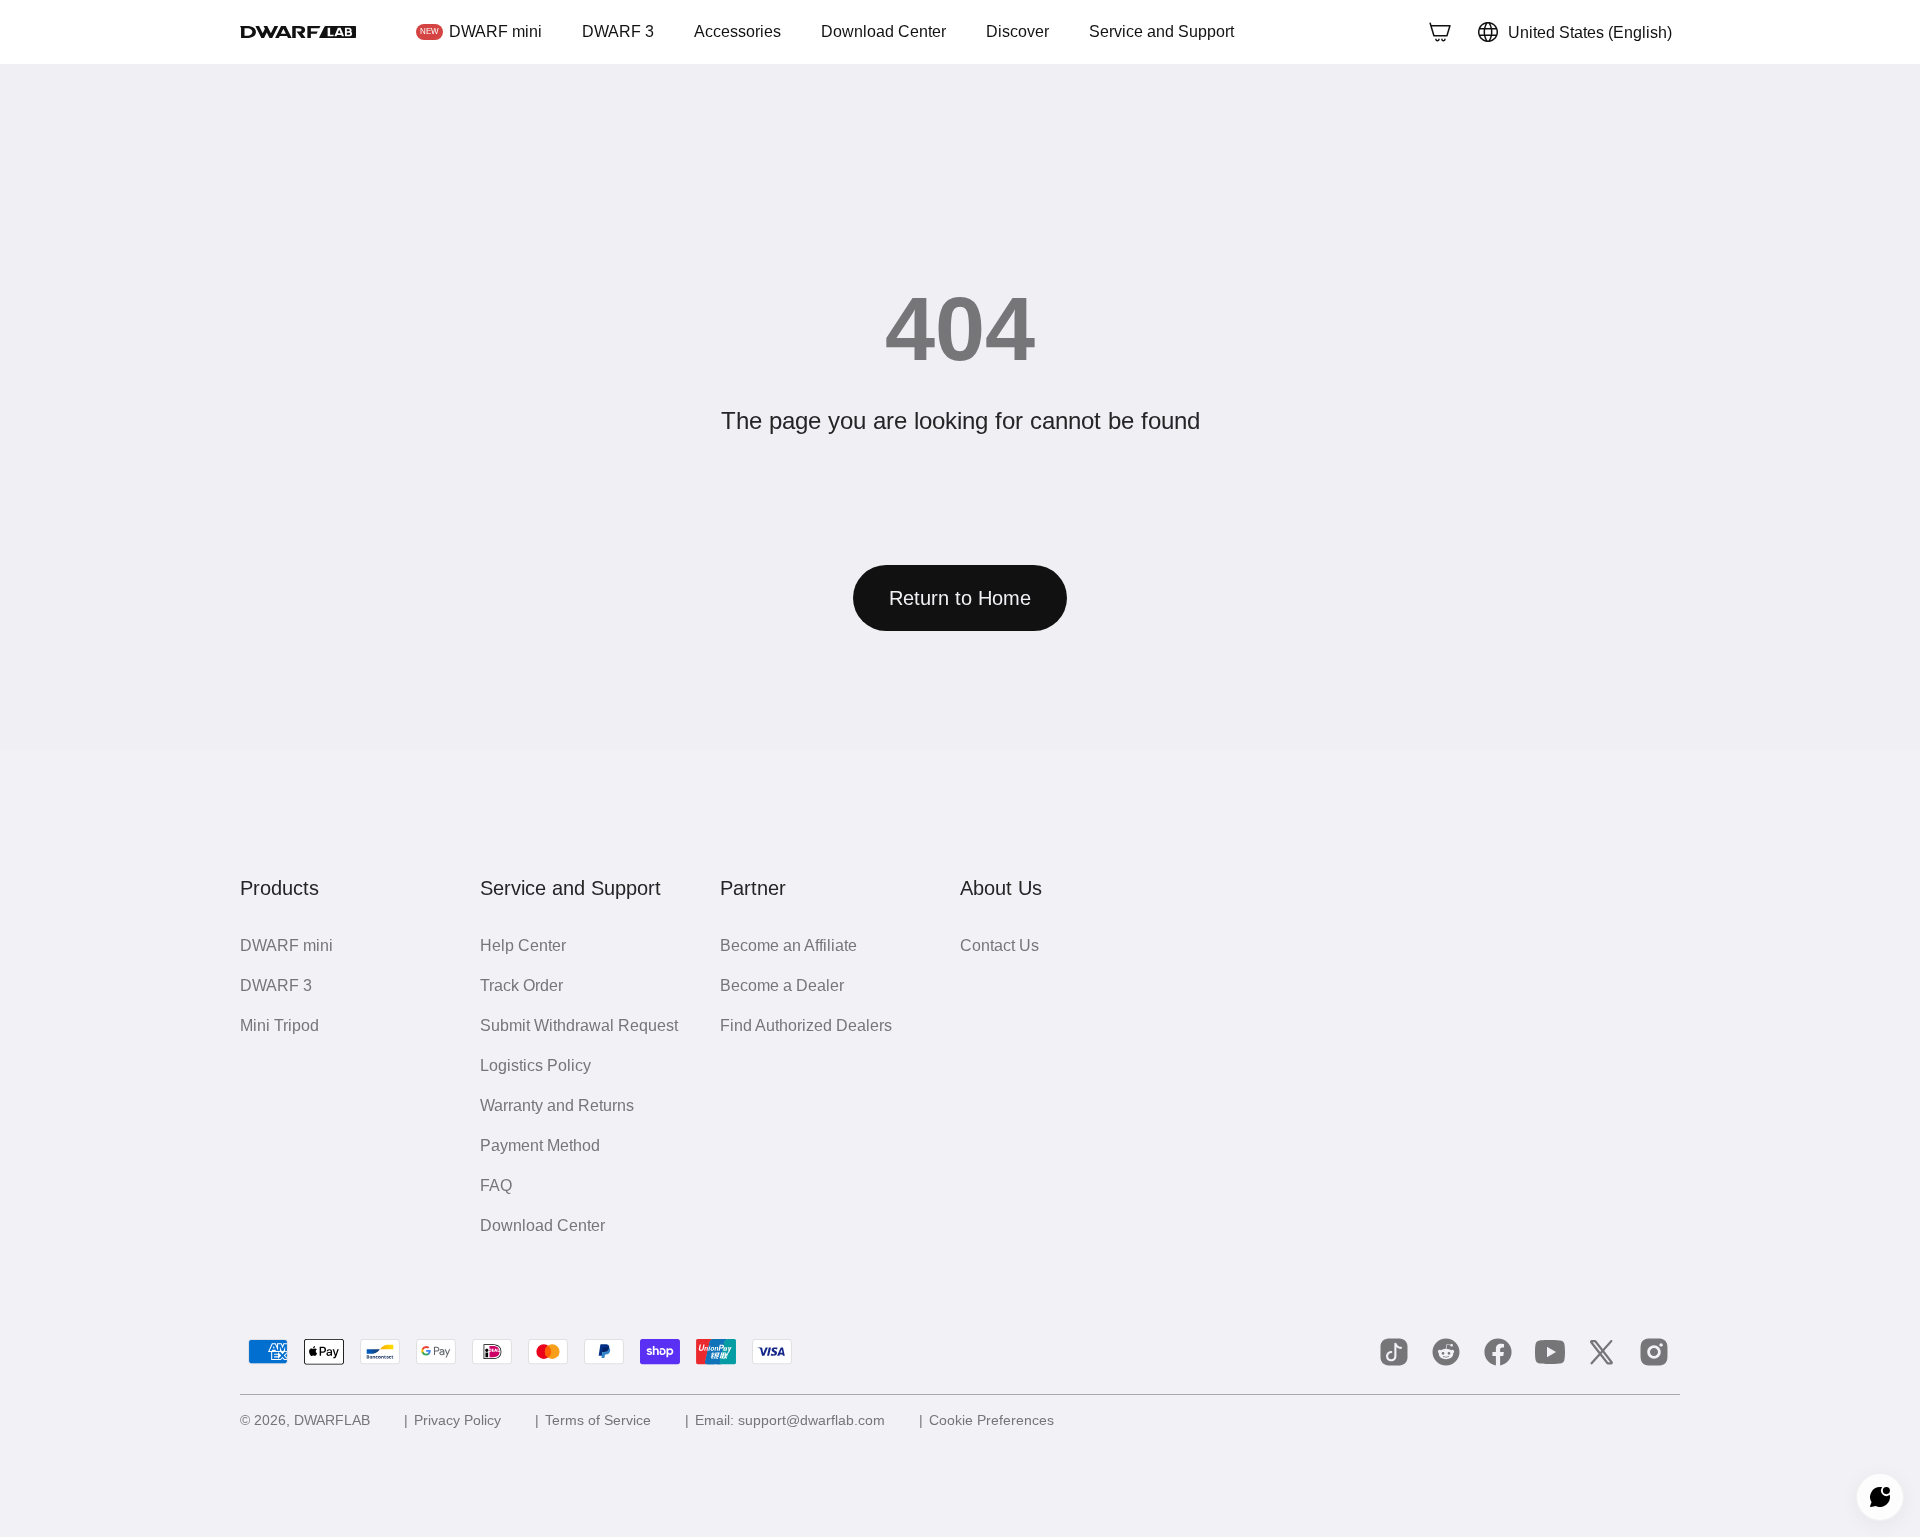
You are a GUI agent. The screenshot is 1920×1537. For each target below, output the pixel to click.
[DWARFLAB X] (1602, 1352)
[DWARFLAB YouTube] (1550, 1352)
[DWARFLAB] (298, 32)
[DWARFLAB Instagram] (1654, 1352)
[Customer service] (1880, 1497)
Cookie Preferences (1001, 1420)
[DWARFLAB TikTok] (1394, 1352)
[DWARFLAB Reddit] (1446, 1352)
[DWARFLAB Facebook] (1498, 1352)
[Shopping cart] (1435, 32)
